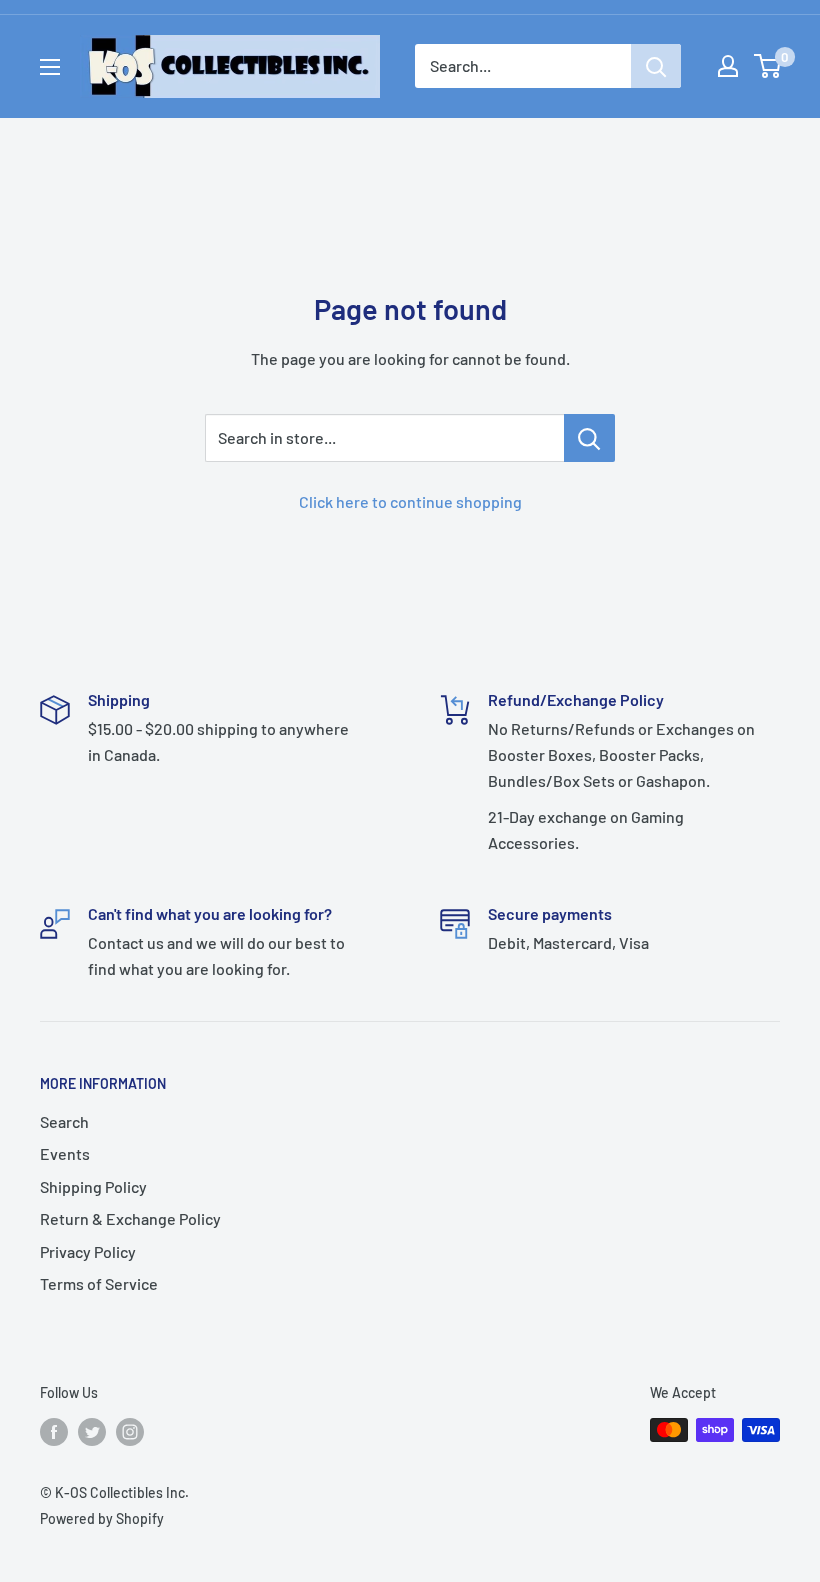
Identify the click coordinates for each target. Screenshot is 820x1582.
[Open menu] (50, 67)
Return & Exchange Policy (130, 1218)
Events (65, 1153)
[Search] (656, 66)
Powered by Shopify (102, 1518)
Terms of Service (99, 1283)
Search (64, 1121)
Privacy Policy (88, 1251)
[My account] (728, 66)
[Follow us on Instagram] (130, 1432)
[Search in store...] (589, 438)
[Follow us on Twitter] (92, 1432)
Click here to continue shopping (410, 501)
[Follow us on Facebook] (54, 1432)
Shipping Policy (93, 1186)
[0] (768, 66)
